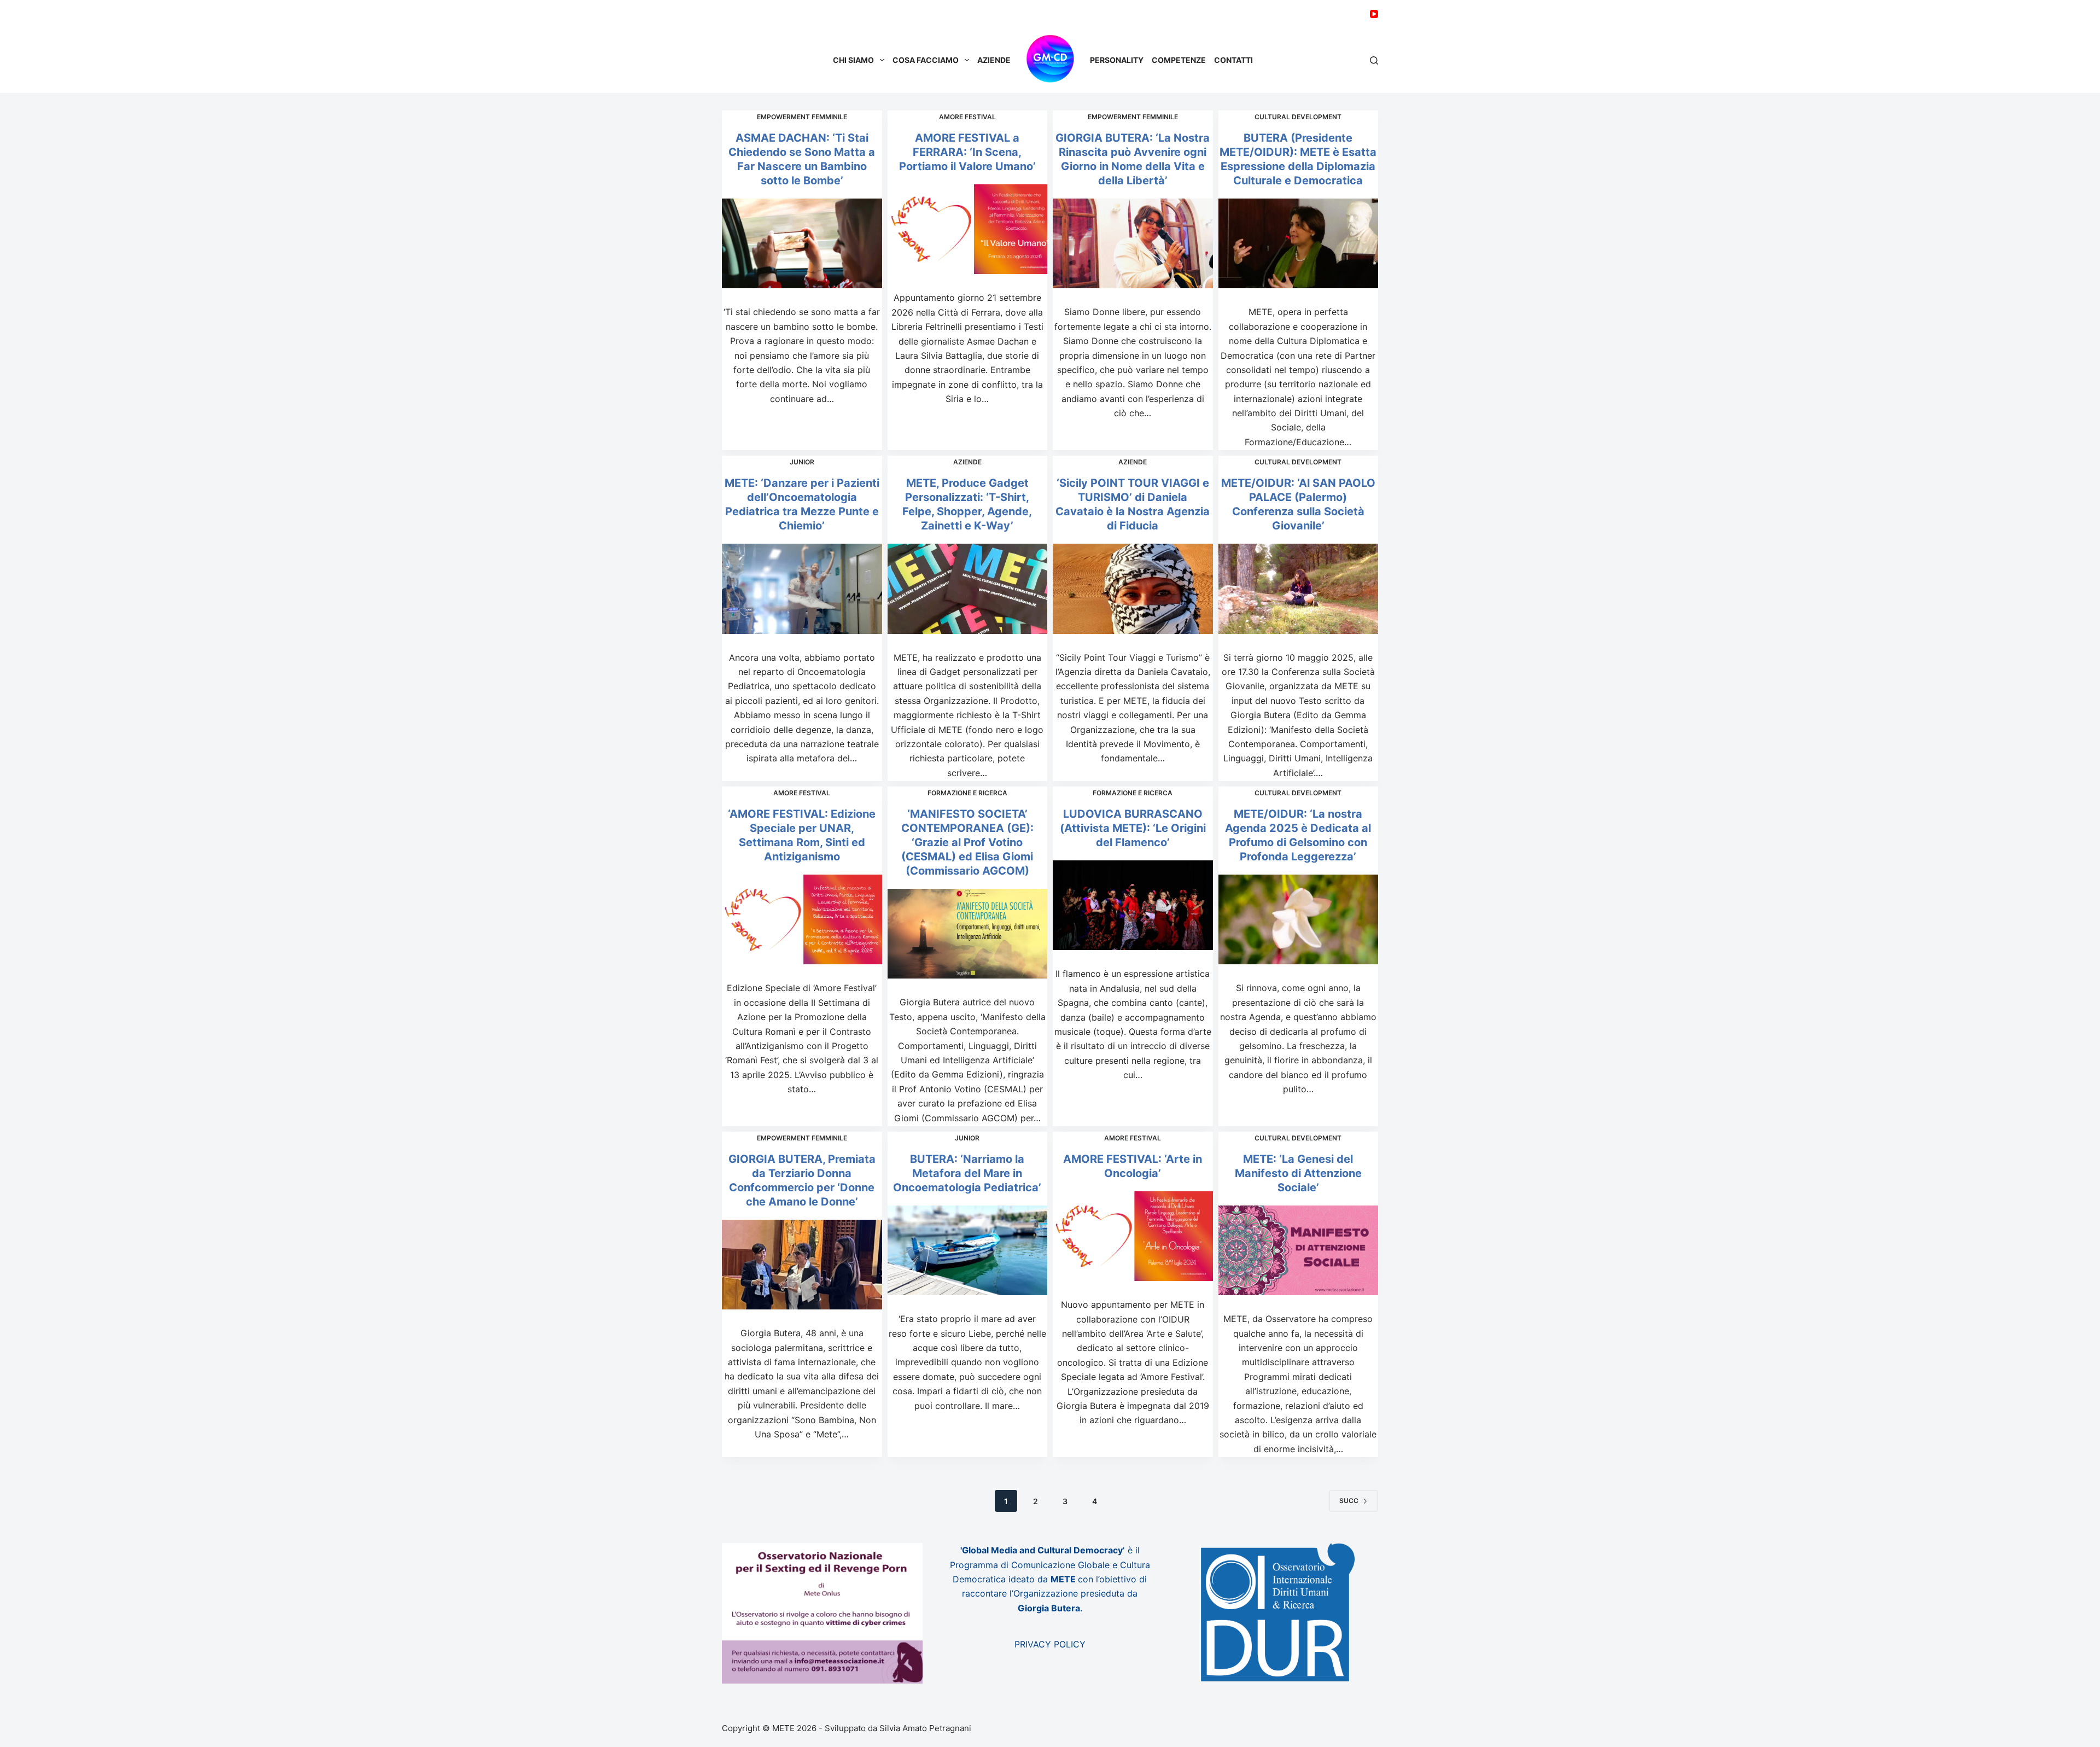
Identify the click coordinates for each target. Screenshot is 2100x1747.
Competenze (1179, 60)
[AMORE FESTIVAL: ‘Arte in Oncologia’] (1133, 1236)
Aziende (994, 60)
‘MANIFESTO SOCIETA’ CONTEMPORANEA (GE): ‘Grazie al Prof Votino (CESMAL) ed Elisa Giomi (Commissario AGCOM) (967, 842)
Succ (1349, 1501)
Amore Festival (967, 117)
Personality (1117, 60)
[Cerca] (1374, 60)
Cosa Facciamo (926, 60)
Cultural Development (1298, 117)
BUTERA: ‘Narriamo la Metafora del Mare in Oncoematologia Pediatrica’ (967, 1173)
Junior (802, 462)
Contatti (1233, 60)
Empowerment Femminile (802, 117)
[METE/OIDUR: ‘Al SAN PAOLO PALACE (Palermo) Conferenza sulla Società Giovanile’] (1299, 589)
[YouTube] (1374, 14)
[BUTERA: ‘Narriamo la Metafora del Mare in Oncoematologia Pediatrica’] (968, 1251)
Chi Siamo (853, 60)
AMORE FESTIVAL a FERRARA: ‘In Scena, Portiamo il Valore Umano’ (967, 152)
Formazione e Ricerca (967, 793)
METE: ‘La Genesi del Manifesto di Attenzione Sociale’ (1298, 1173)
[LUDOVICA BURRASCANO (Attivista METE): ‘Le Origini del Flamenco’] (1133, 905)
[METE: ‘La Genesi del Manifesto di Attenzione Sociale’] (1299, 1251)
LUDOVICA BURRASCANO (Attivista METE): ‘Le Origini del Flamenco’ (1133, 828)
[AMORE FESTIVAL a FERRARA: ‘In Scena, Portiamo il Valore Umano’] (968, 229)
